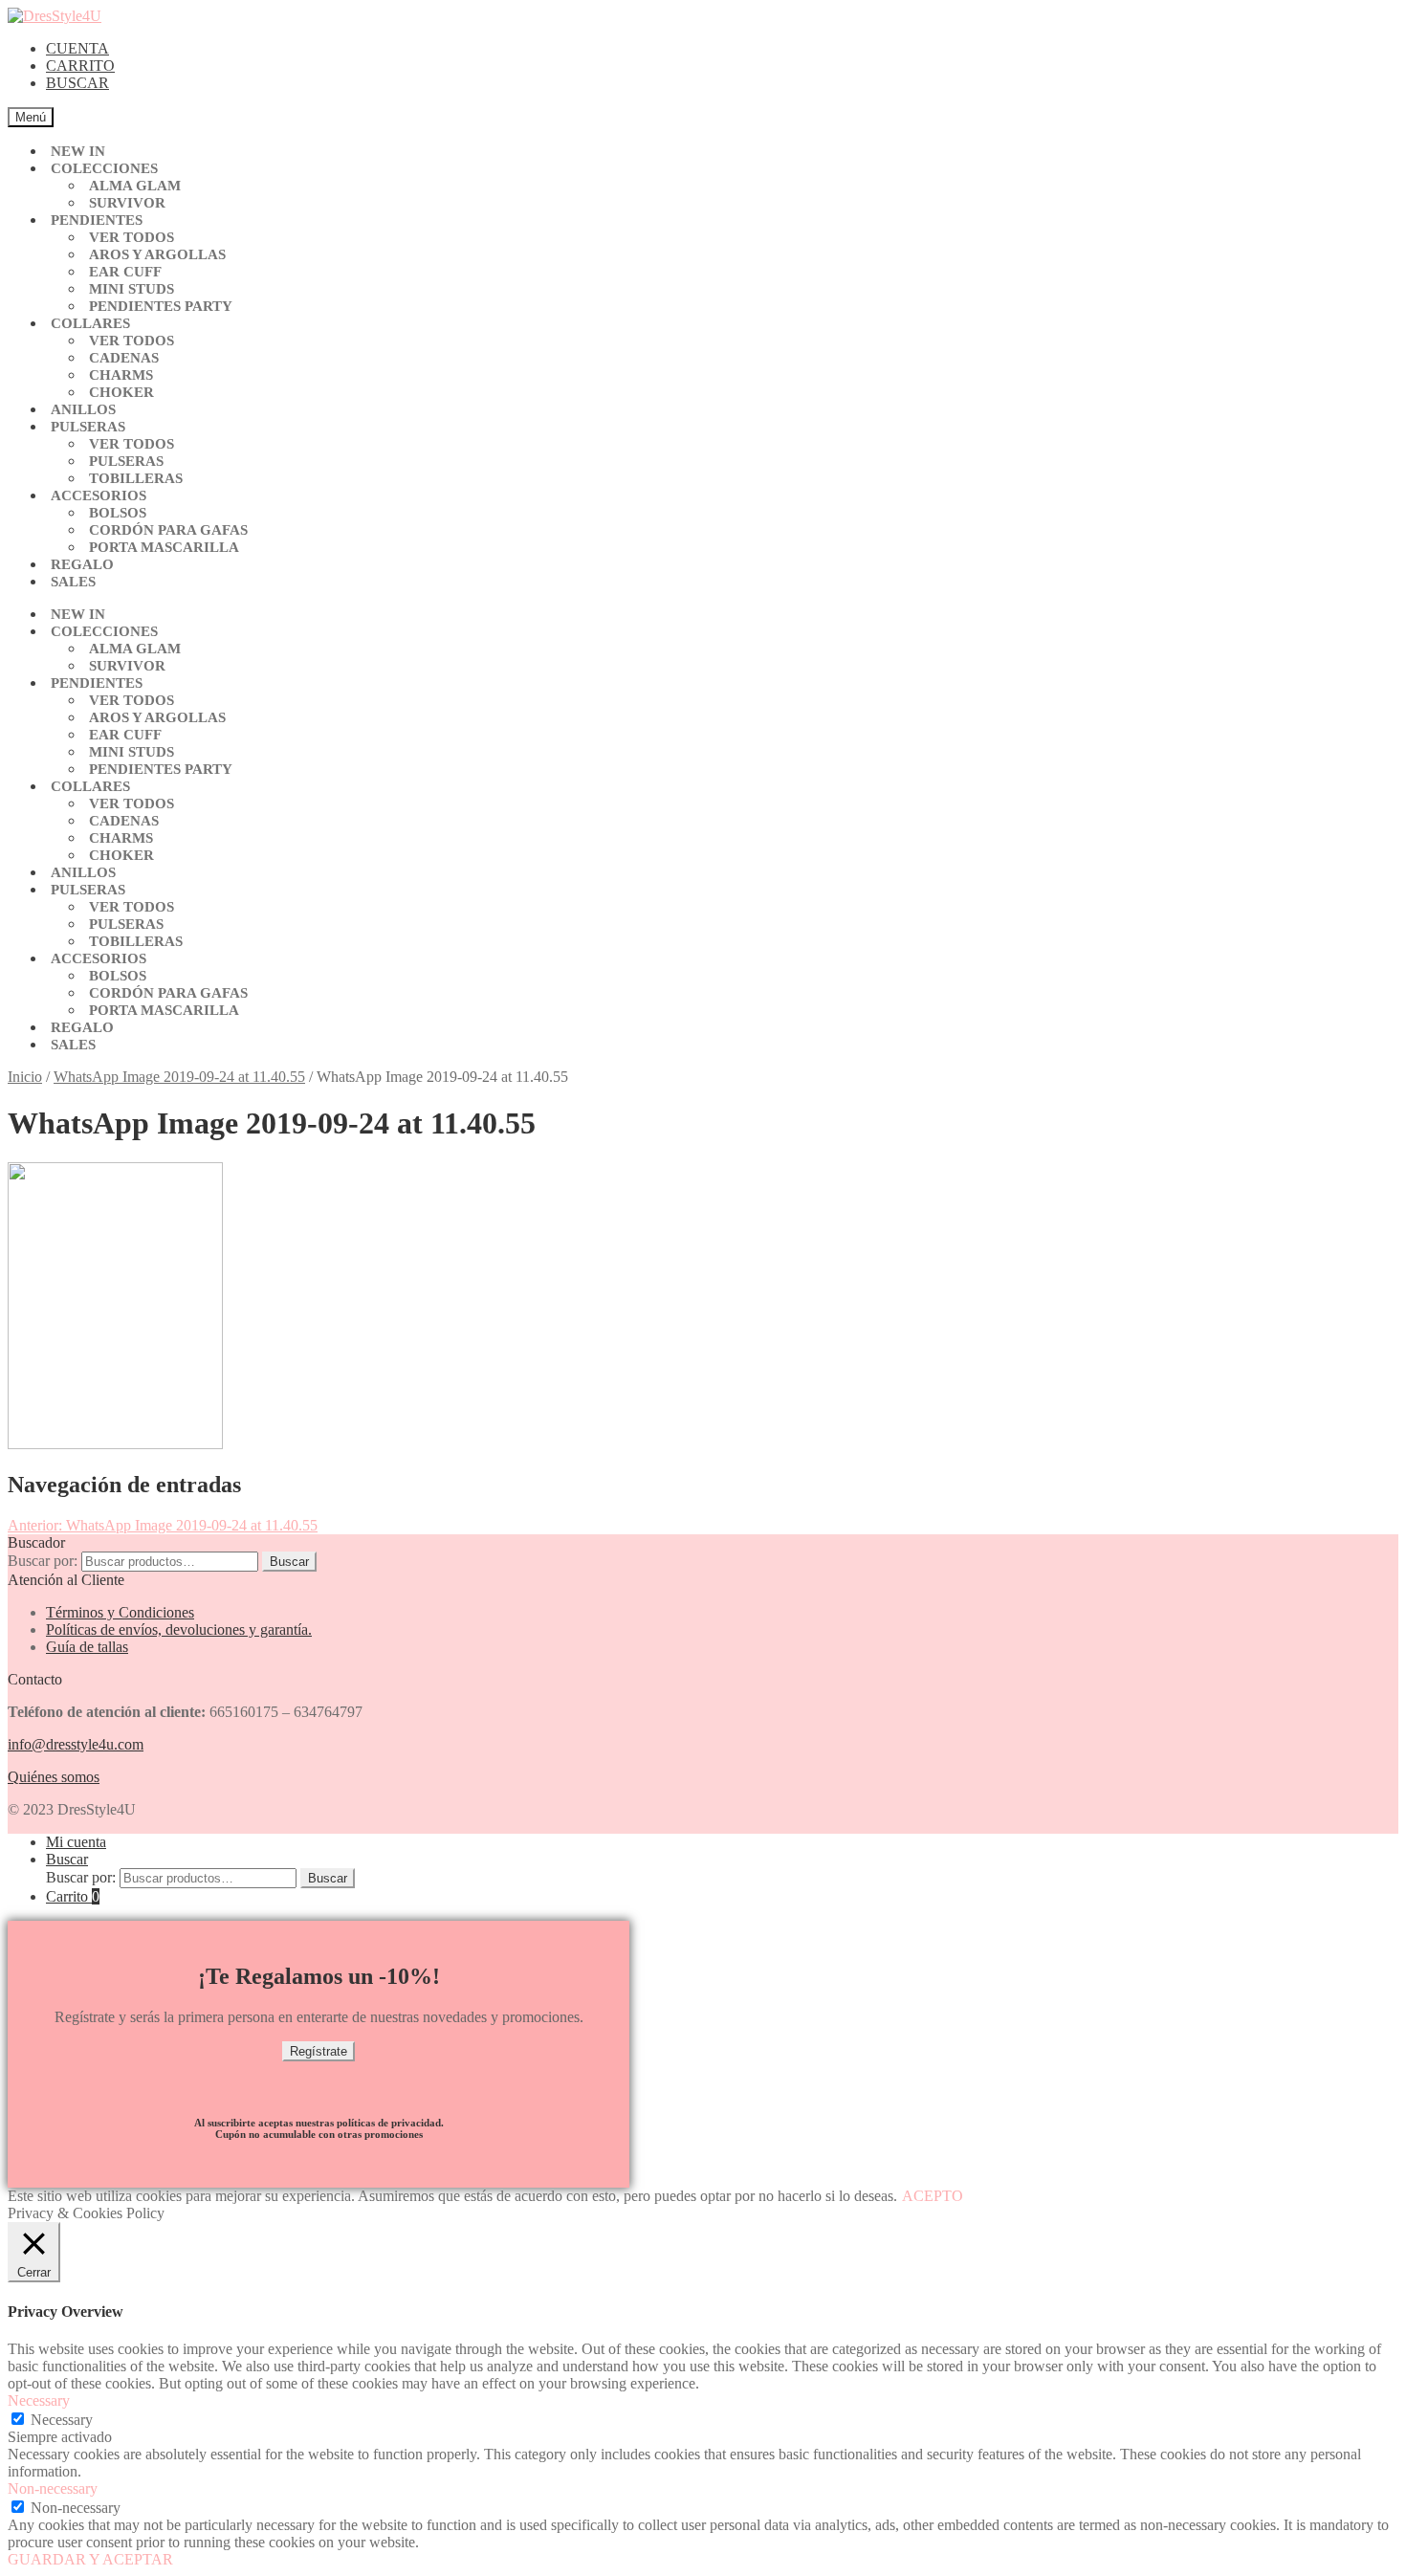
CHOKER (121, 392)
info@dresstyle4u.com (76, 1744)
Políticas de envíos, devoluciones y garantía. (179, 1629)
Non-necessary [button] (53, 2488)
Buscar (289, 1562)
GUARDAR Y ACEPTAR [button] (90, 2559)
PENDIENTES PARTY (161, 306)
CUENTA (77, 48)
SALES (73, 582)
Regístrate (319, 2051)
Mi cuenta (76, 1842)
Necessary (62, 2420)
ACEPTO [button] (933, 2196)
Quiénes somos (54, 1777)
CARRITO (80, 66)
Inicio (25, 1077)
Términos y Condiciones (120, 1612)
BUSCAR (77, 83)
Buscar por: (43, 1561)
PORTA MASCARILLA (164, 547)
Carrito (73, 1896)
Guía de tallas (87, 1647)
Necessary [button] (39, 2400)
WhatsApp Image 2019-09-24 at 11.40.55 (179, 1077)
